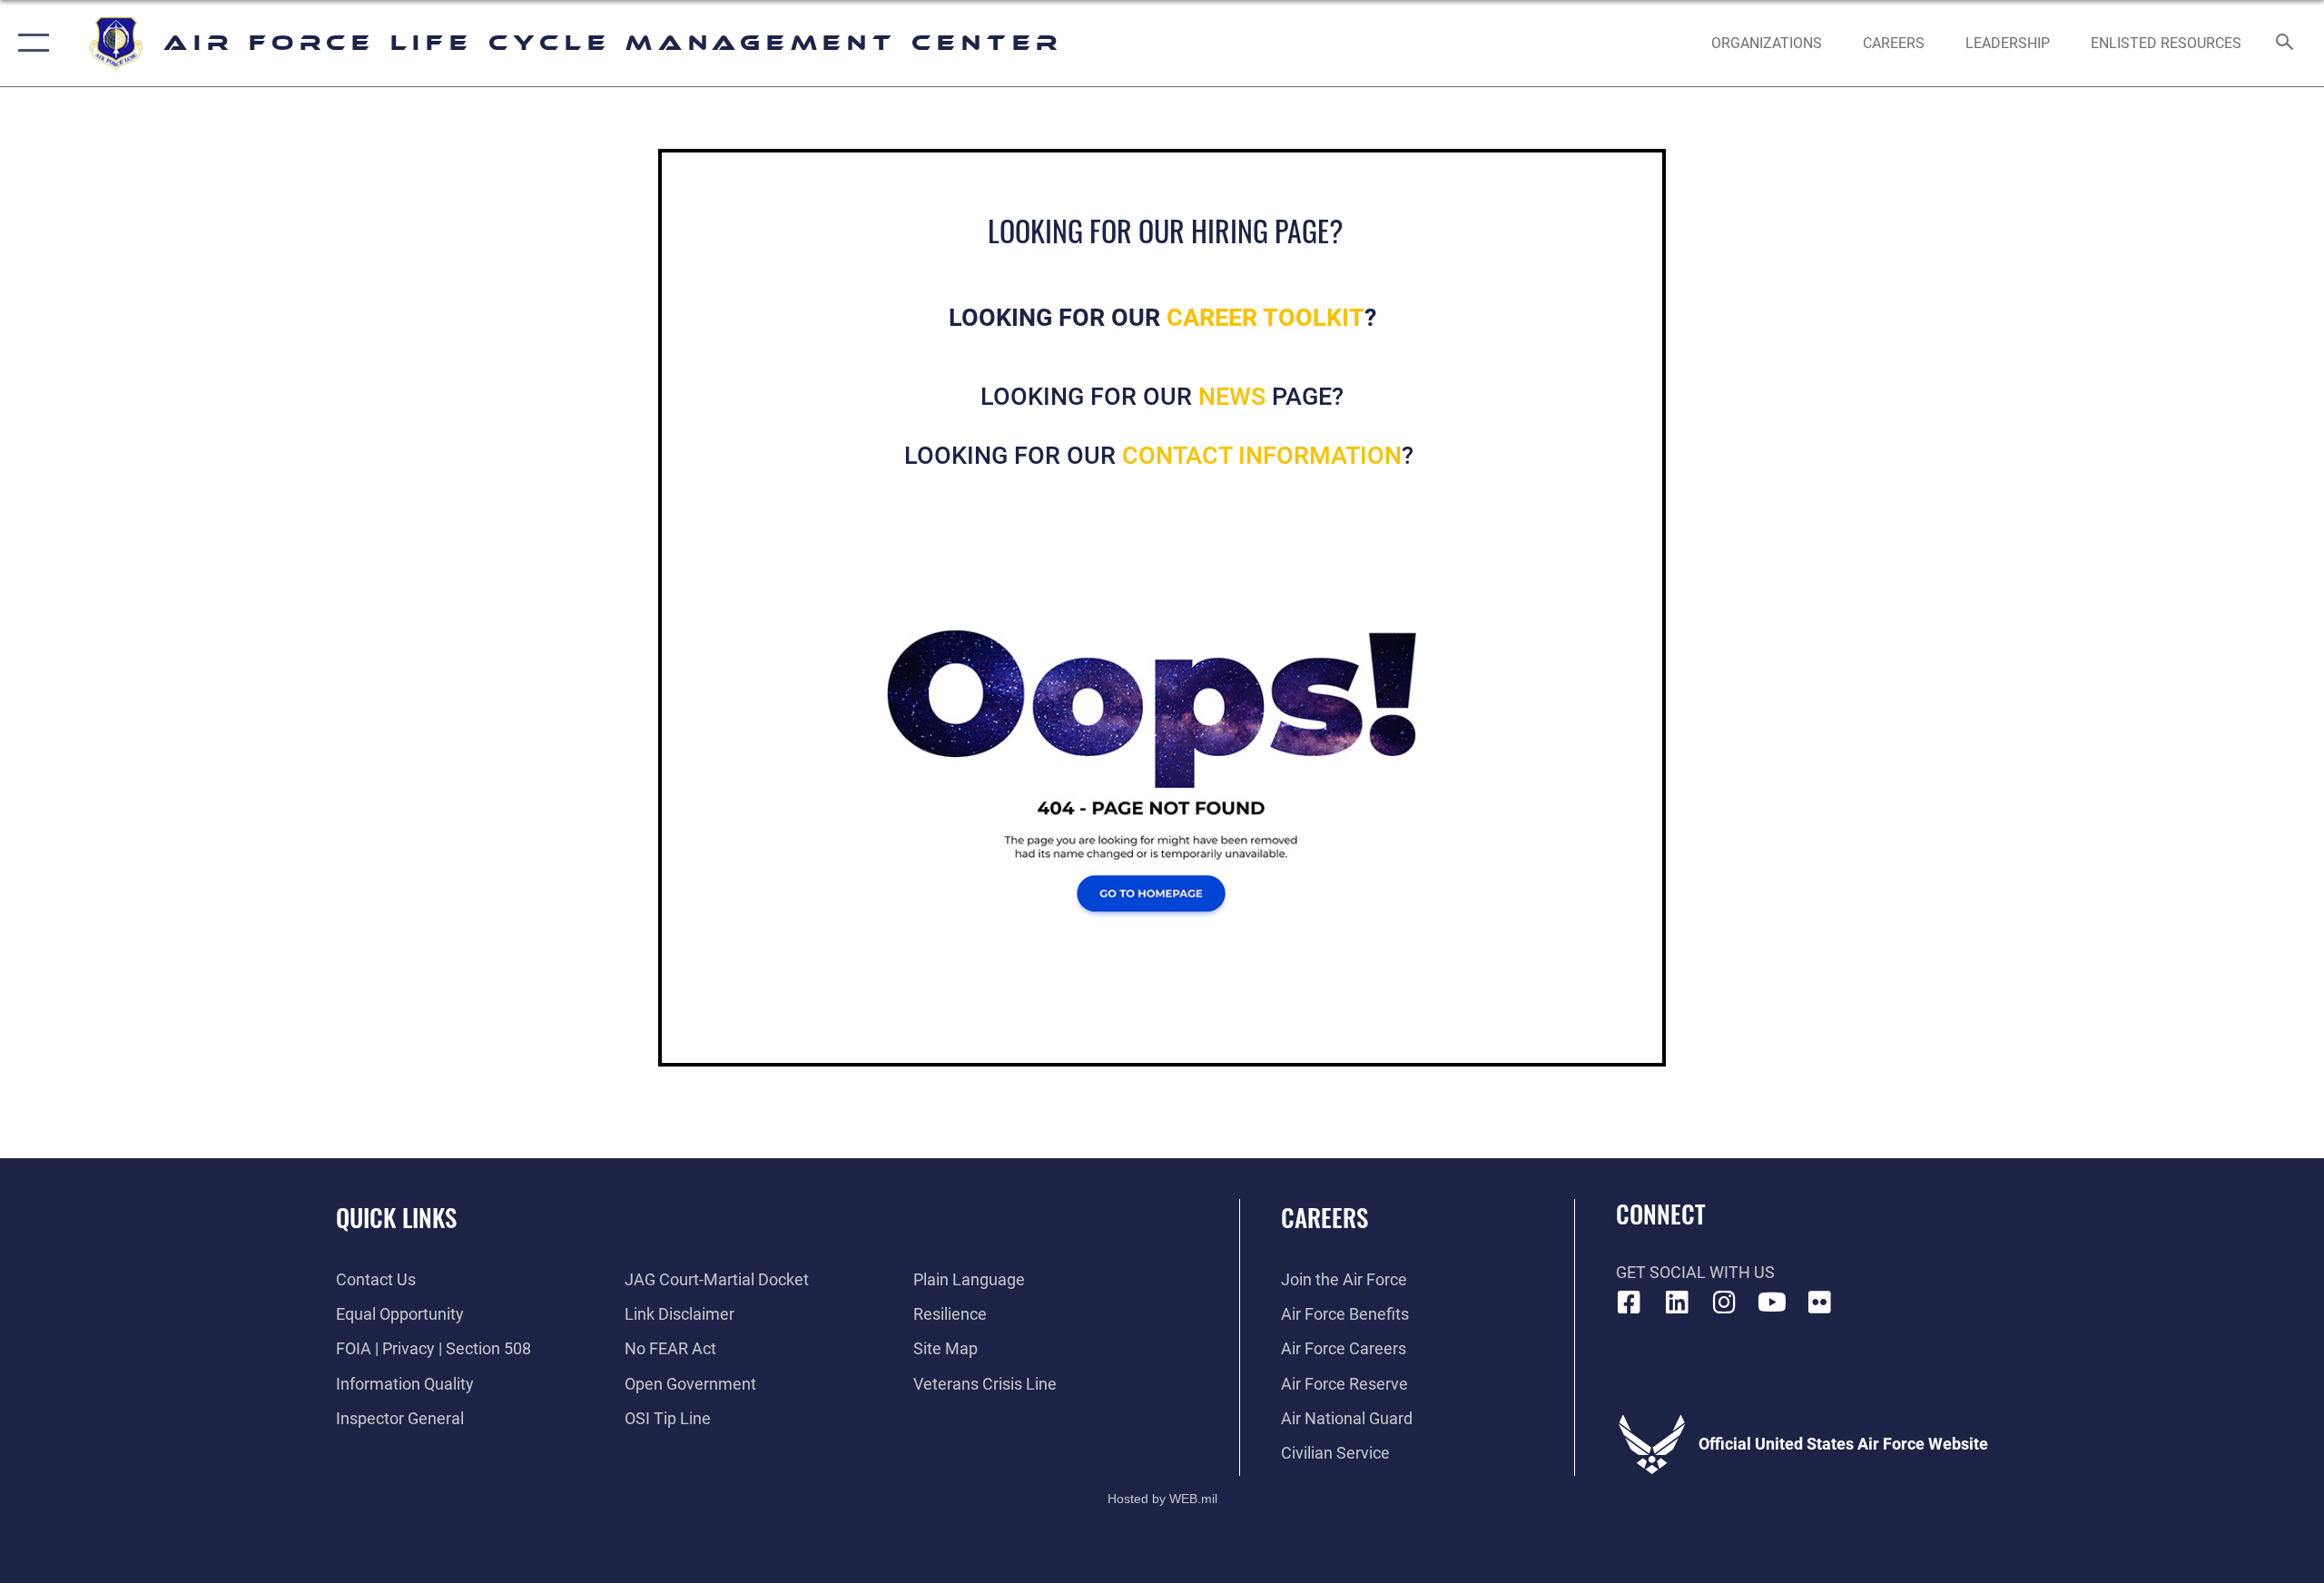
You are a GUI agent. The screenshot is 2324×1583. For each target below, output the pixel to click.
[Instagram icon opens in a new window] (1725, 1303)
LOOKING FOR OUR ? (1162, 456)
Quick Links (396, 1217)
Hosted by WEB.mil (1162, 1499)
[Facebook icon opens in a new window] (1630, 1303)
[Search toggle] (2285, 44)
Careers (1324, 1217)
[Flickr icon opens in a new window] (1820, 1303)
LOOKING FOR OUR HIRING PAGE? (1166, 230)
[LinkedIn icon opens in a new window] (1677, 1303)
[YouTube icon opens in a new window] (1772, 1303)
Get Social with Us (1695, 1272)
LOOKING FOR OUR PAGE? (1162, 397)
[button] (30, 43)
